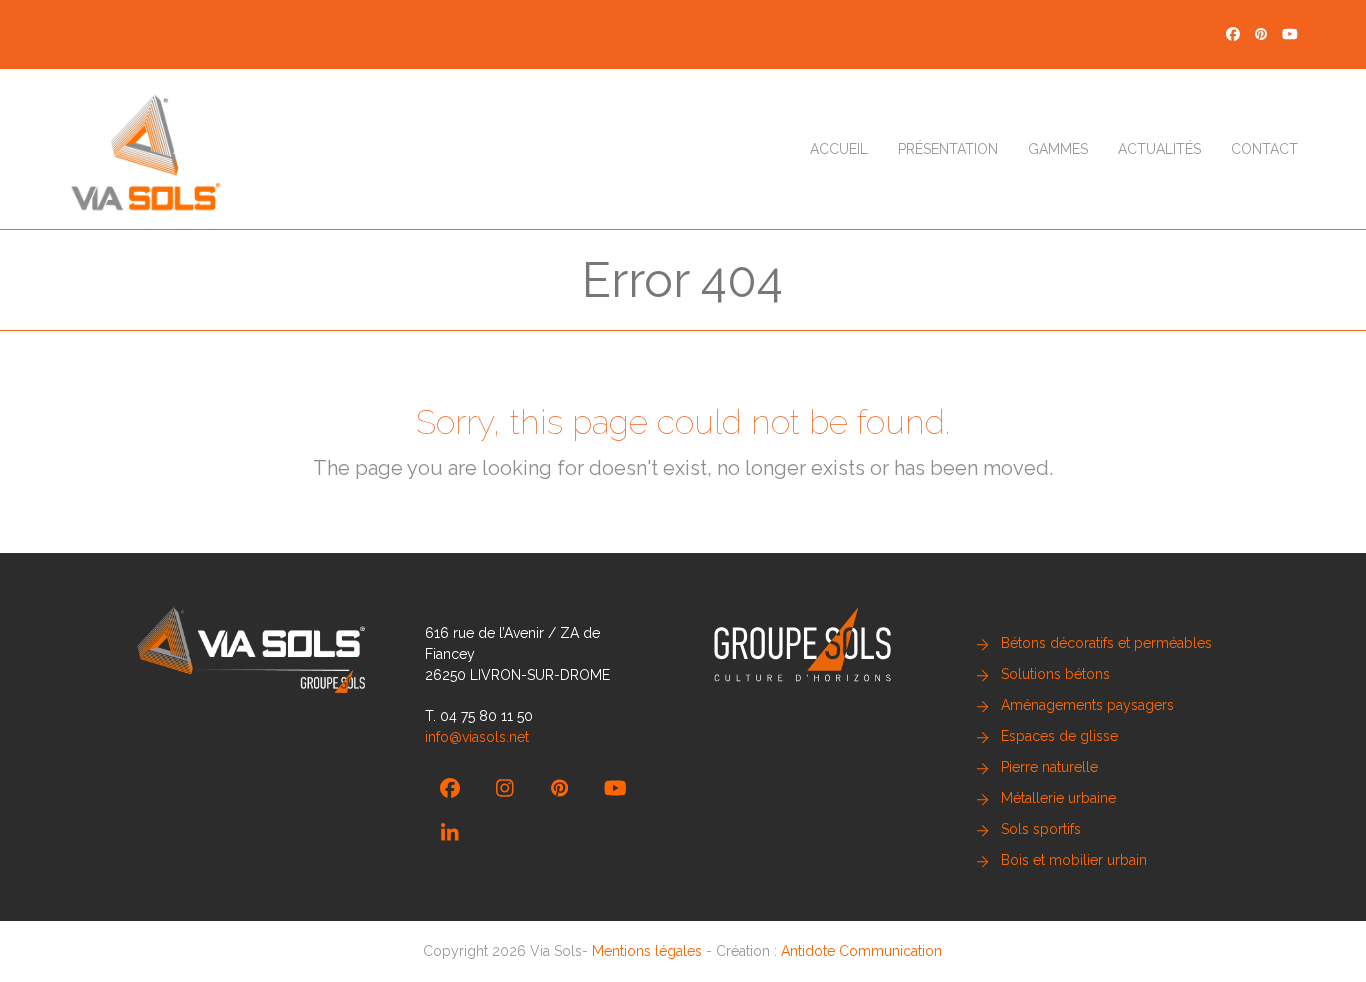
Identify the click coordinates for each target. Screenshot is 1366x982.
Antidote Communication (861, 951)
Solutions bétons (1055, 674)
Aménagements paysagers (1087, 705)
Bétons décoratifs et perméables (1106, 643)
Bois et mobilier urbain (1074, 860)
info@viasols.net (477, 737)
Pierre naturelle (1049, 767)
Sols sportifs (1041, 829)
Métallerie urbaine (1058, 798)
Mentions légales (647, 951)
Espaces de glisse (1059, 736)
